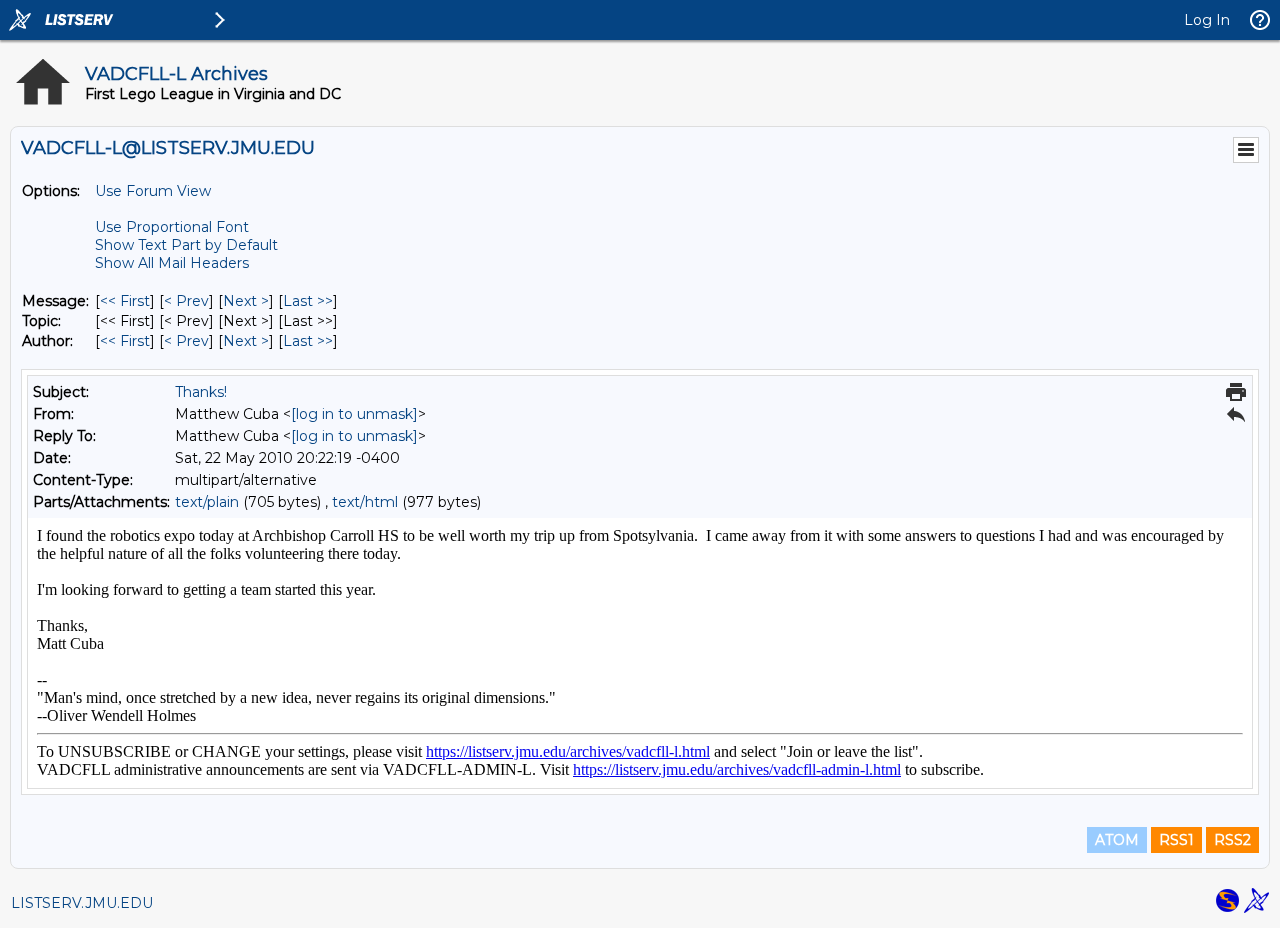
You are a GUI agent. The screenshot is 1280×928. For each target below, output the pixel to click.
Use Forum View (153, 191)
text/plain (207, 502)
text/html (365, 502)
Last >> (308, 301)
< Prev (186, 301)
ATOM (1117, 840)
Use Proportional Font (172, 227)
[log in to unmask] (354, 414)
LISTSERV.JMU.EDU (82, 903)
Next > (246, 301)
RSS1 (1176, 840)
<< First (125, 301)
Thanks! (201, 392)
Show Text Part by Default (186, 245)
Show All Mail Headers (172, 263)
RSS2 (1232, 840)
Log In (1207, 20)
